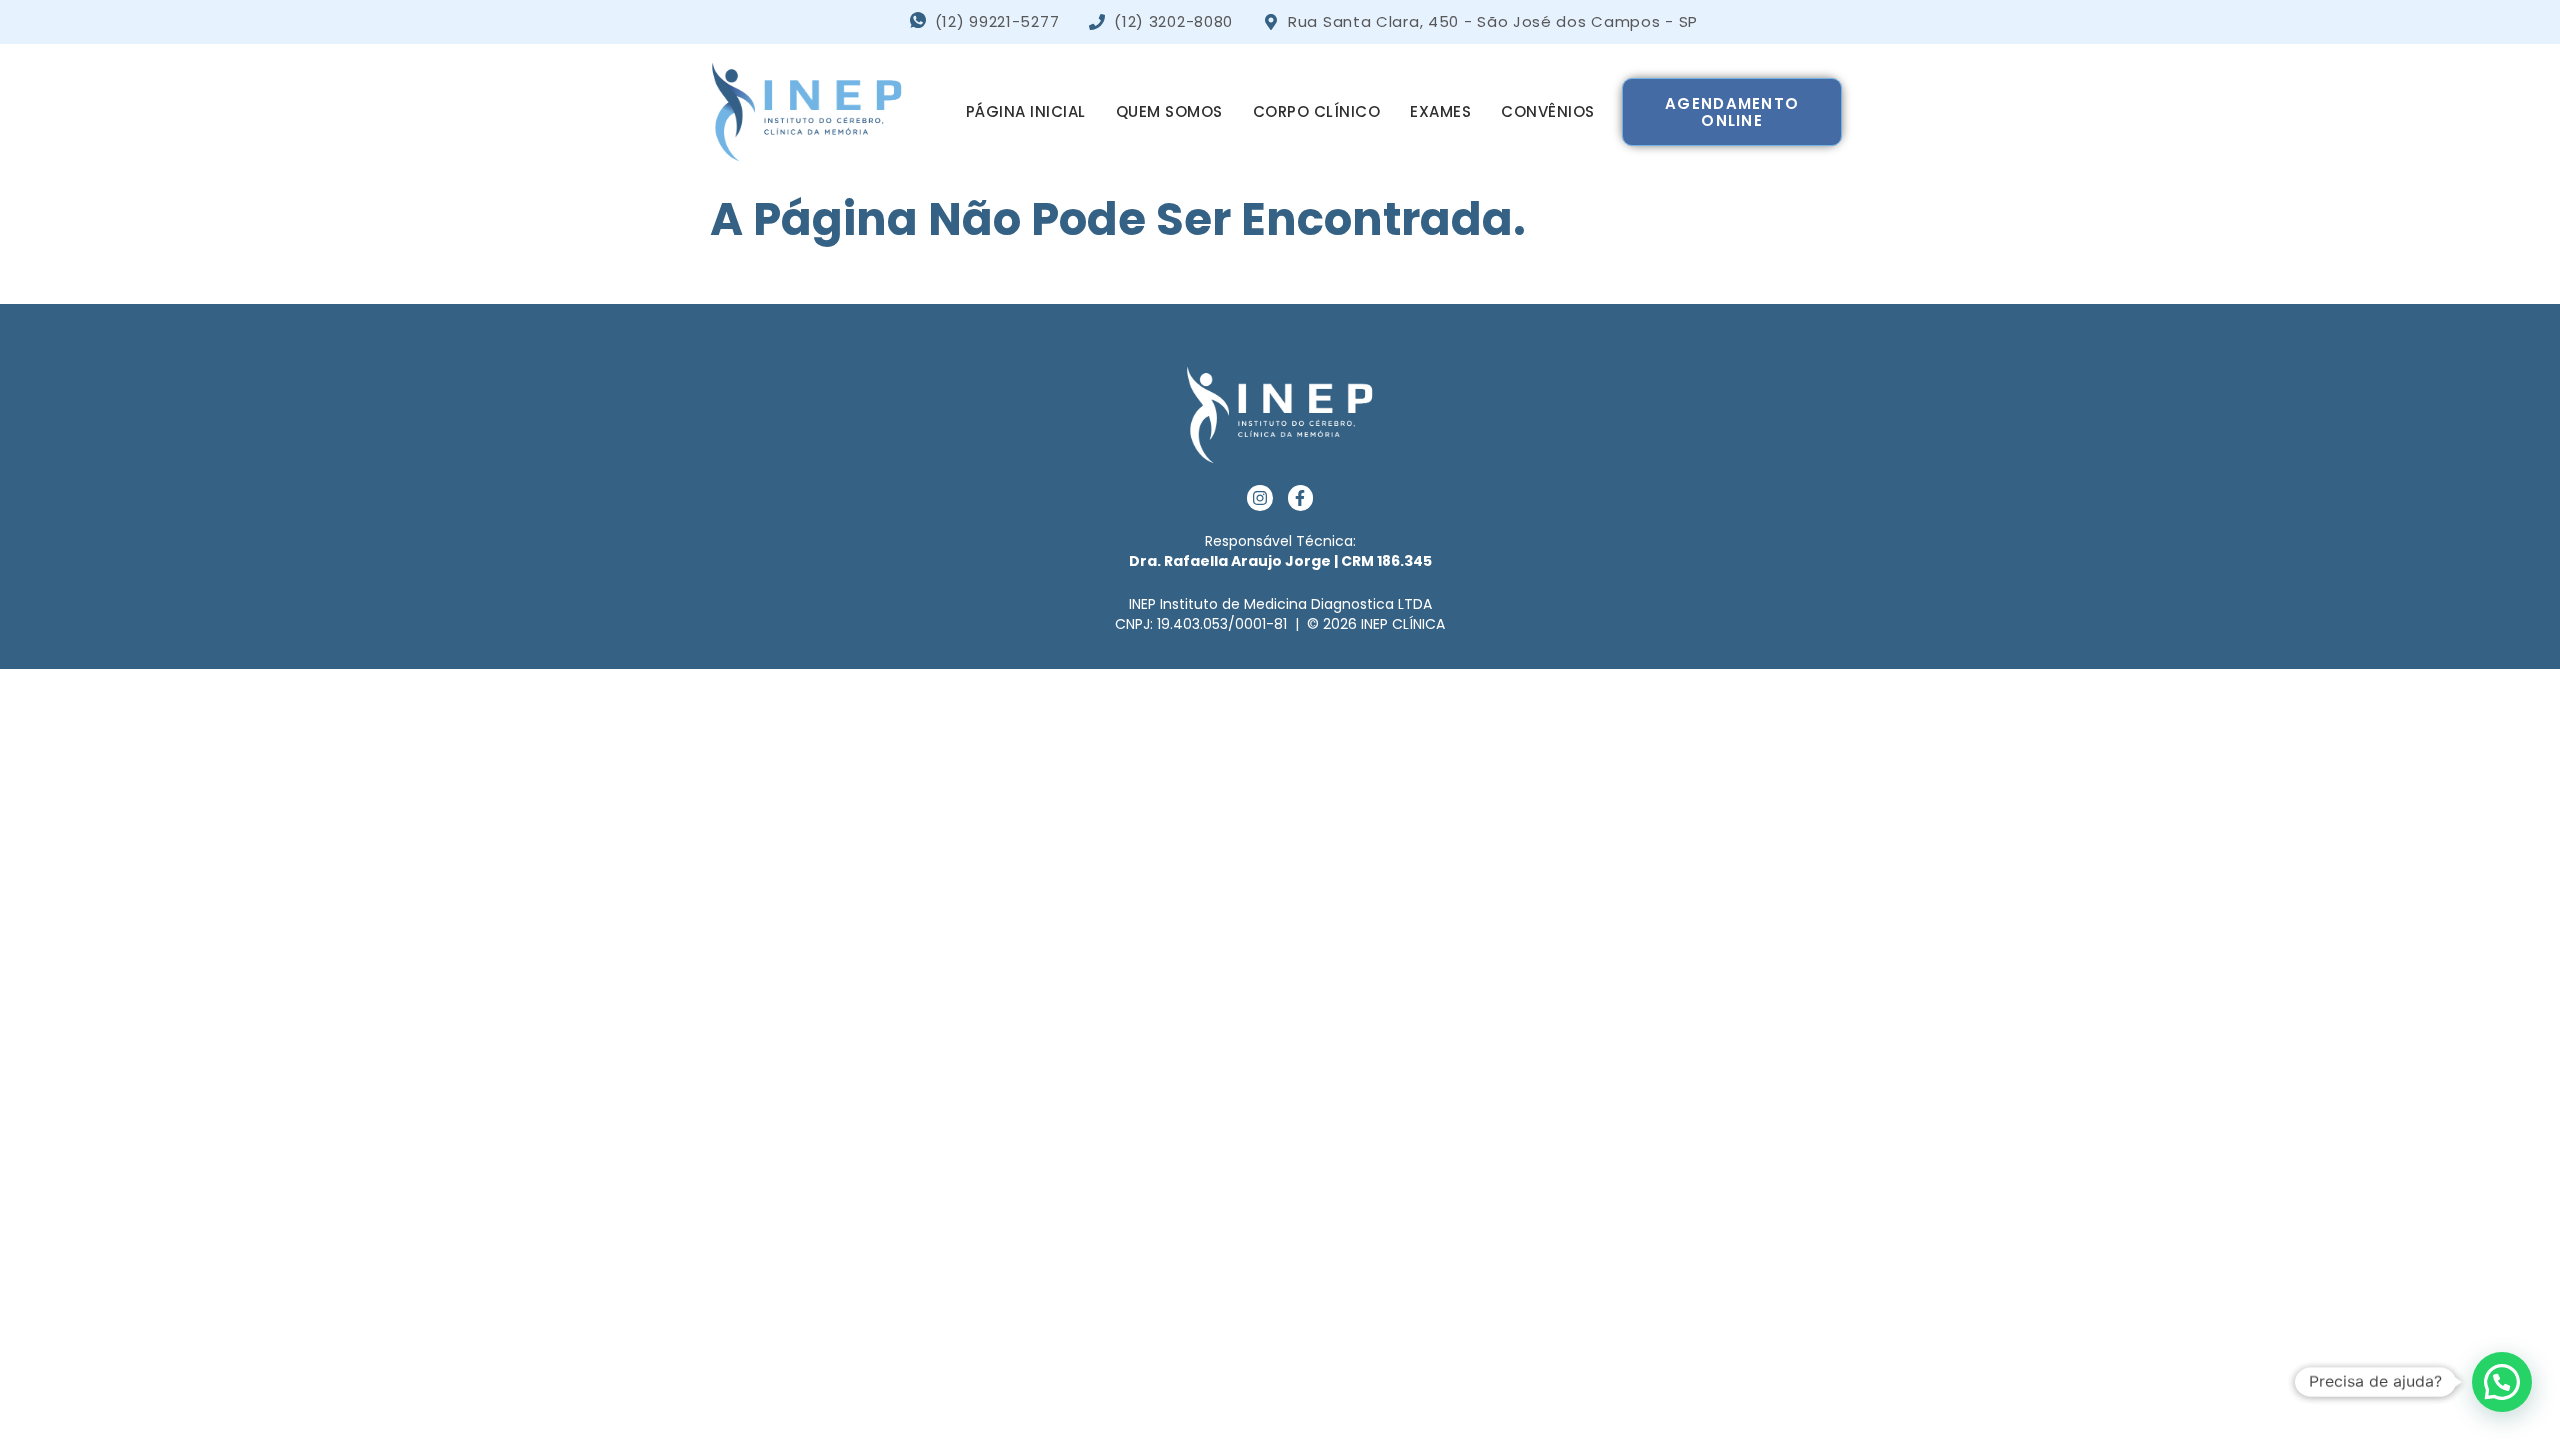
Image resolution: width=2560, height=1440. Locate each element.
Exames (1440, 111)
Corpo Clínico (1317, 111)
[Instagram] (1260, 498)
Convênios (1548, 111)
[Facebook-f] (1301, 498)
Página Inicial (1026, 111)
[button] (2502, 1382)
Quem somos (1169, 111)
